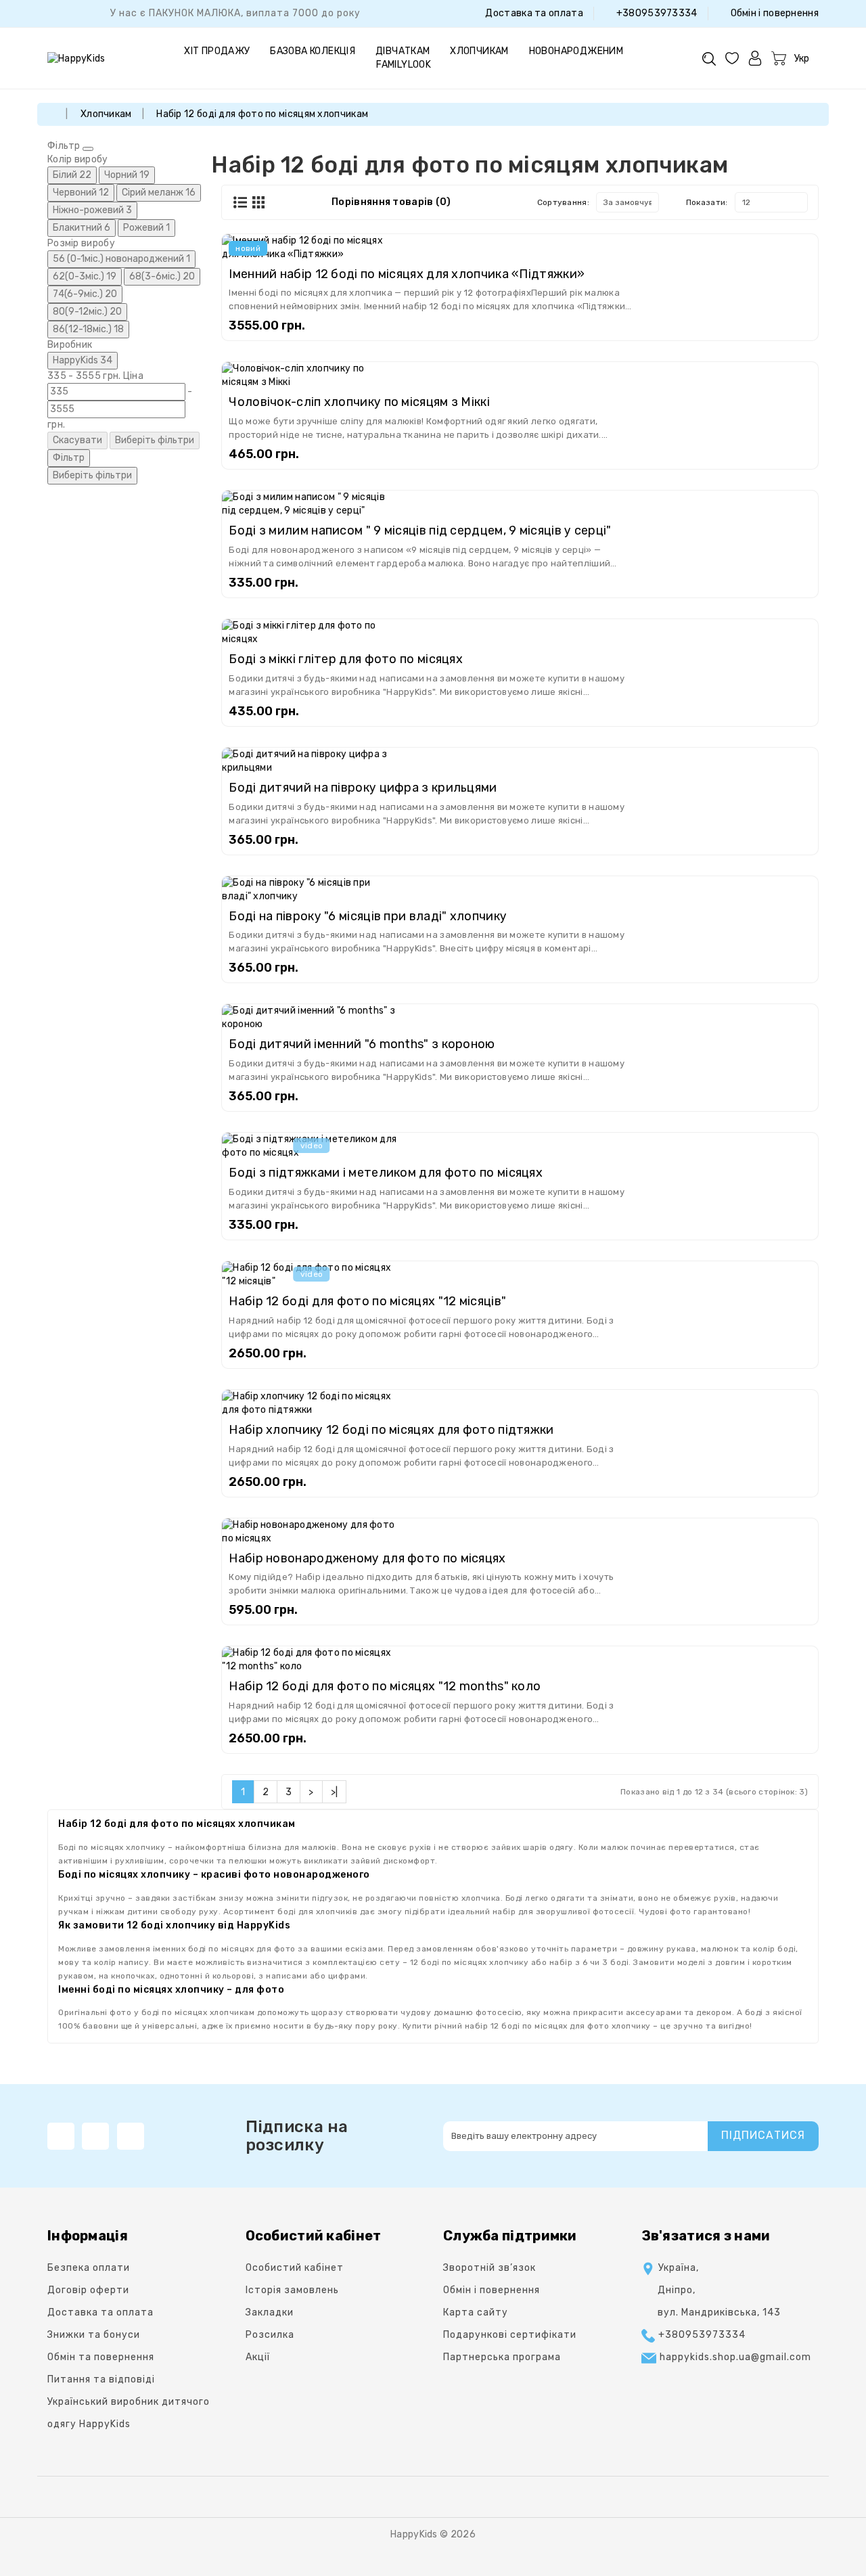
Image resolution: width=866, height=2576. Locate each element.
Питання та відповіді (101, 2379)
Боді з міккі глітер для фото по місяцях (346, 659)
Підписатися (763, 2135)
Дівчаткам (403, 51)
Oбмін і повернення (773, 13)
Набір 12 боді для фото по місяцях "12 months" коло (385, 1686)
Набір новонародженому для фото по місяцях (367, 1558)
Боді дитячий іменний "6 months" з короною (362, 1044)
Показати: (707, 202)
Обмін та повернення (101, 2357)
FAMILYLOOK (404, 65)
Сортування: (563, 202)
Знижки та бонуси (94, 2335)
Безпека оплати (89, 2268)
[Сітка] (258, 203)
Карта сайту (476, 2312)
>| (335, 1792)
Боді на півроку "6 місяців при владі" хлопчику (368, 916)
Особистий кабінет (295, 2268)
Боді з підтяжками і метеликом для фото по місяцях (386, 1173)
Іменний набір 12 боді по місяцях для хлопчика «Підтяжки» (407, 274)
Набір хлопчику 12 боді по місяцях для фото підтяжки (391, 1430)
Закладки (270, 2312)
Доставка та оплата (533, 13)
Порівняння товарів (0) (391, 202)
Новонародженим (576, 51)
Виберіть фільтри (155, 440)
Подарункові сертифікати (510, 2335)
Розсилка (270, 2335)
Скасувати (77, 440)
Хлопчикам (479, 51)
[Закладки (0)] (732, 58)
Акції (258, 2357)
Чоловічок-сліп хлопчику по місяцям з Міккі (359, 402)
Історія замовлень (292, 2290)
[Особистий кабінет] (755, 58)
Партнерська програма (502, 2357)
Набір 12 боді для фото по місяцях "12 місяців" (367, 1301)
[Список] (240, 202)
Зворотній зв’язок (489, 2268)
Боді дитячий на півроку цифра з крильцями (363, 788)
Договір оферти (88, 2290)
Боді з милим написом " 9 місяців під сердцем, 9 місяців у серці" (420, 530)
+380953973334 (655, 13)
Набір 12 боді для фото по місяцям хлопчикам (262, 114)
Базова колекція (313, 51)
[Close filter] (88, 149)
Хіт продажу (217, 51)
